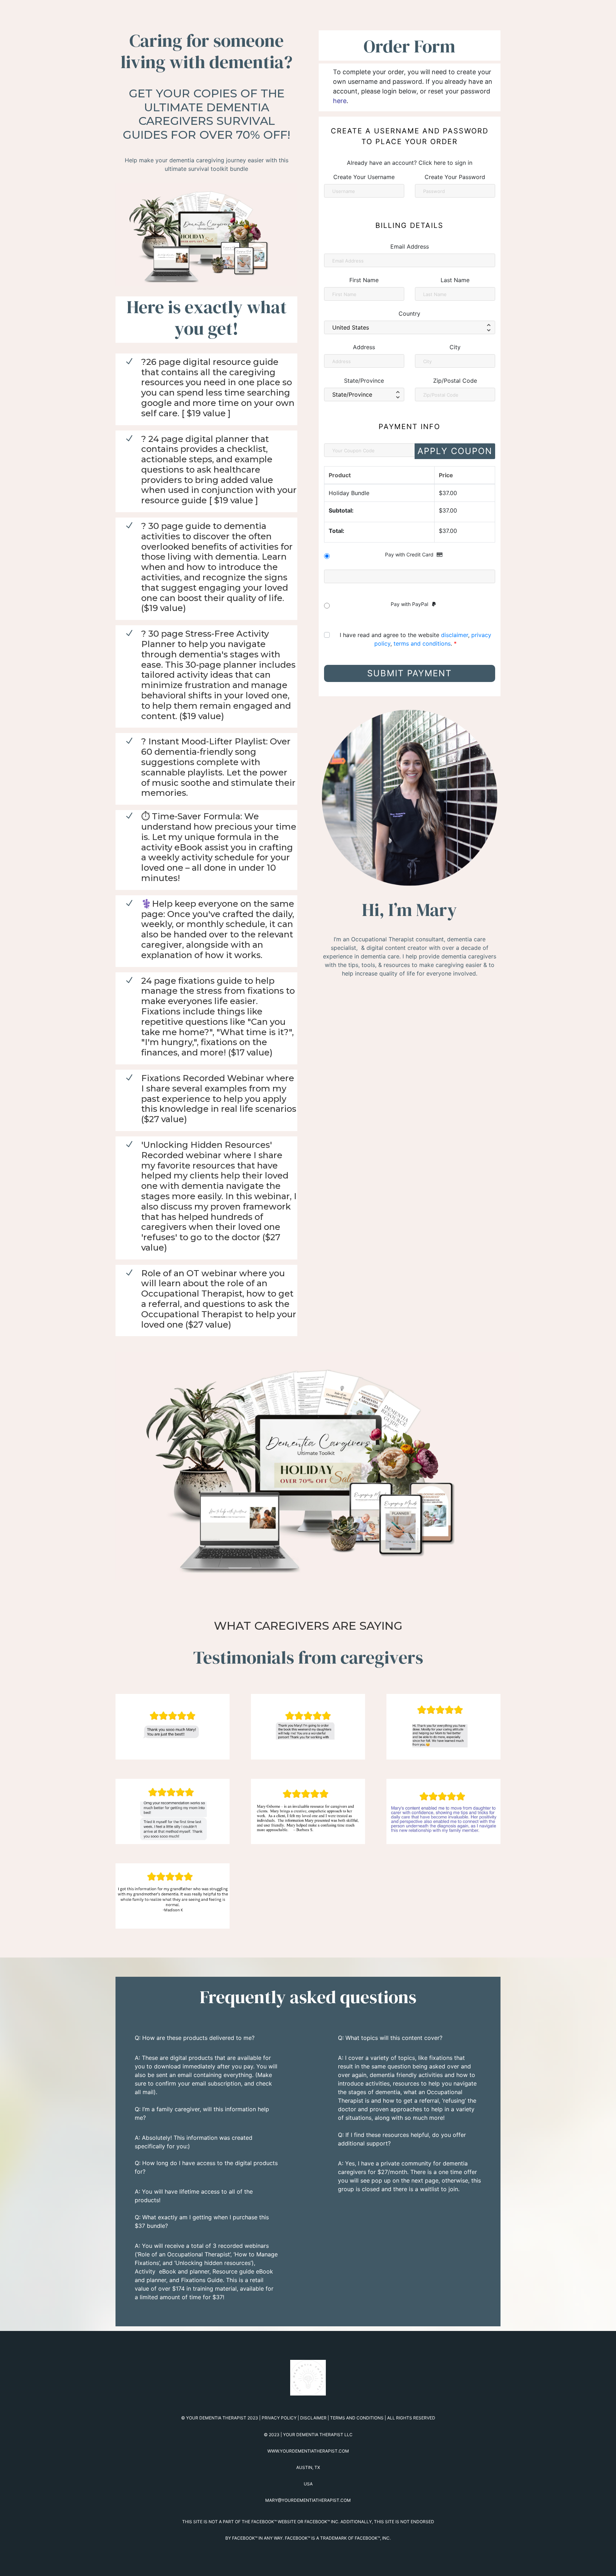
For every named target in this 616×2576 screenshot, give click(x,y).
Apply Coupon (455, 451)
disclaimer (455, 635)
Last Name (455, 280)
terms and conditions (422, 643)
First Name (364, 280)
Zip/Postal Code (455, 381)
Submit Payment (409, 673)
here (340, 101)
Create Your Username (364, 177)
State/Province (364, 381)
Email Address (410, 246)
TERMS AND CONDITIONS (357, 2418)
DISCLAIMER (313, 2418)
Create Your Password (455, 177)
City (455, 347)
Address (364, 347)
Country (409, 314)
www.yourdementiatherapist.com (308, 2451)
